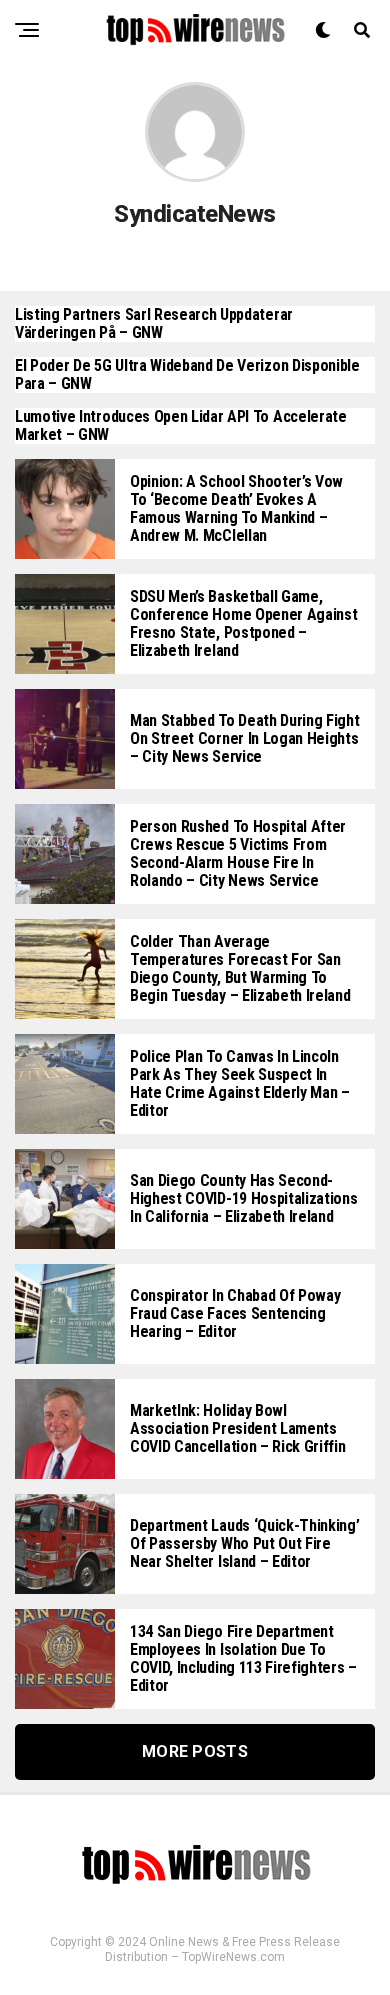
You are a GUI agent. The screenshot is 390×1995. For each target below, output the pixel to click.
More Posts (195, 1751)
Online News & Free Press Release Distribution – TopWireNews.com (222, 1949)
